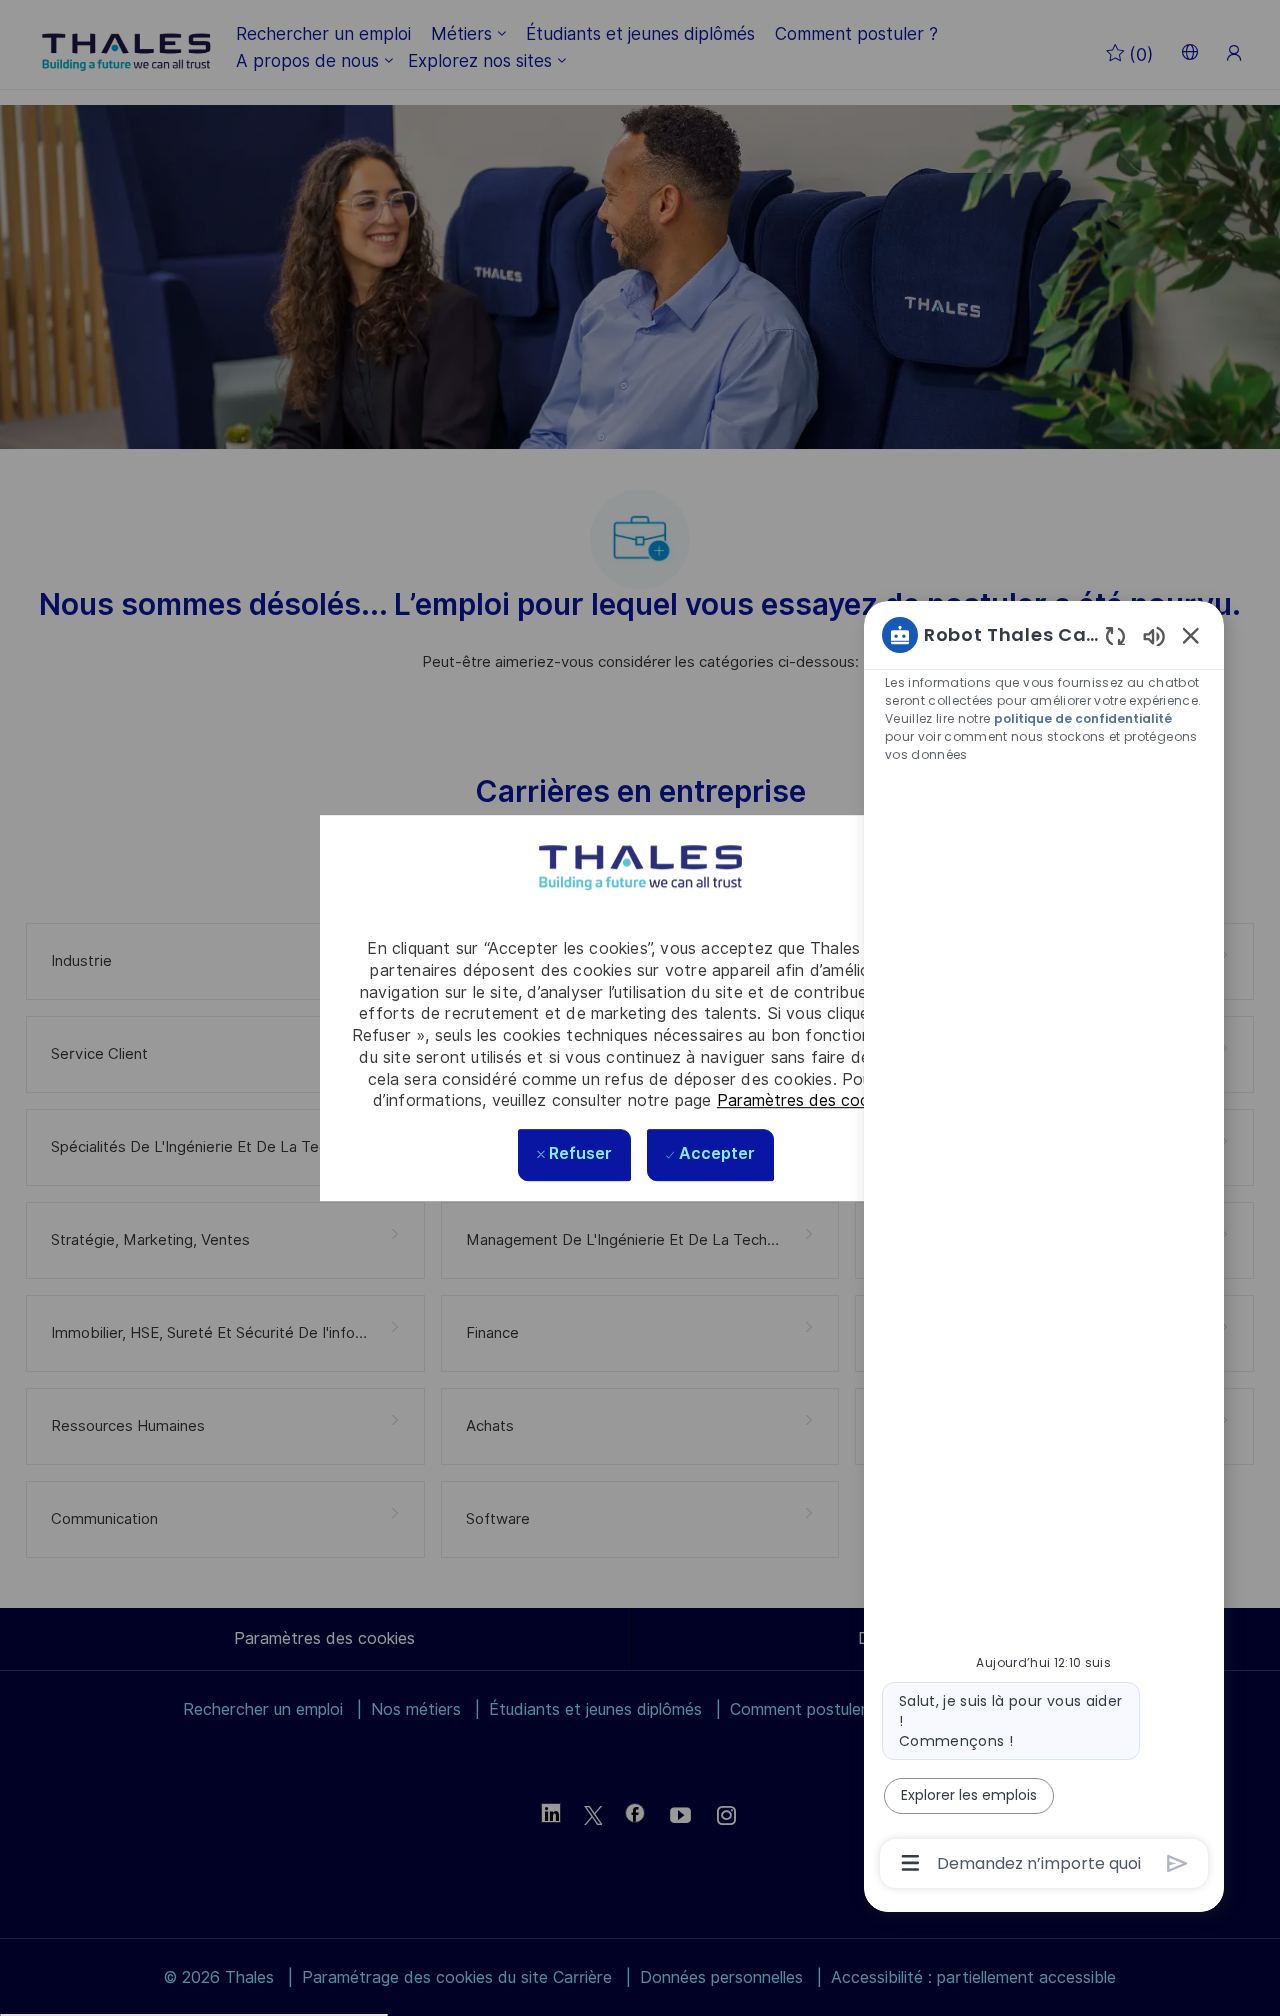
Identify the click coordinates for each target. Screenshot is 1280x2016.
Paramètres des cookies (807, 1100)
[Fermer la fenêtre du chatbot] (1191, 635)
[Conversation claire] (1115, 635)
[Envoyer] (1177, 1863)
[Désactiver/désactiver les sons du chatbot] (1154, 635)
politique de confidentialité (1083, 718)
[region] (1044, 1247)
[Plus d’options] (910, 1863)
